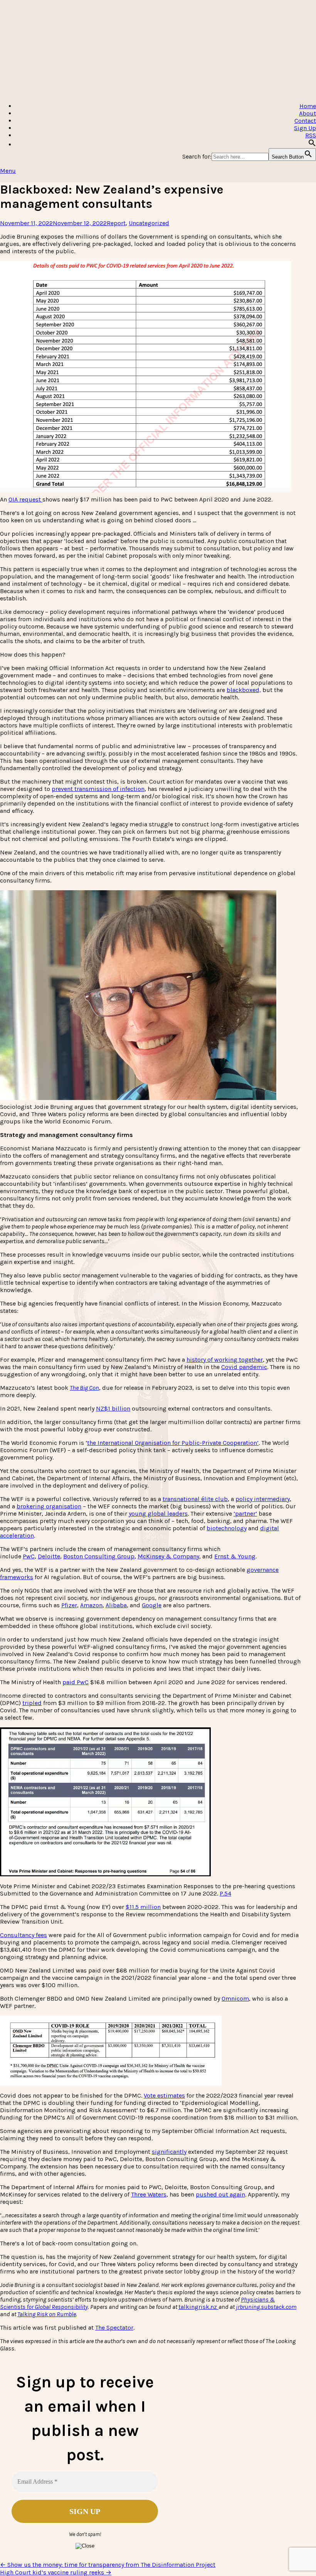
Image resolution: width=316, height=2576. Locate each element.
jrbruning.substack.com (266, 2307)
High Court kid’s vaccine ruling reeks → (56, 2572)
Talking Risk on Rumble (47, 2314)
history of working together (225, 1360)
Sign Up (305, 128)
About (308, 113)
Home (308, 106)
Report (116, 223)
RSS (311, 135)
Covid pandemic (244, 1367)
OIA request (25, 499)
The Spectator (114, 2328)
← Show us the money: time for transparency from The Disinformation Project (108, 2565)
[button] (312, 145)
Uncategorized (149, 223)
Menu (8, 171)
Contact (305, 121)
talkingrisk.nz (198, 2307)
